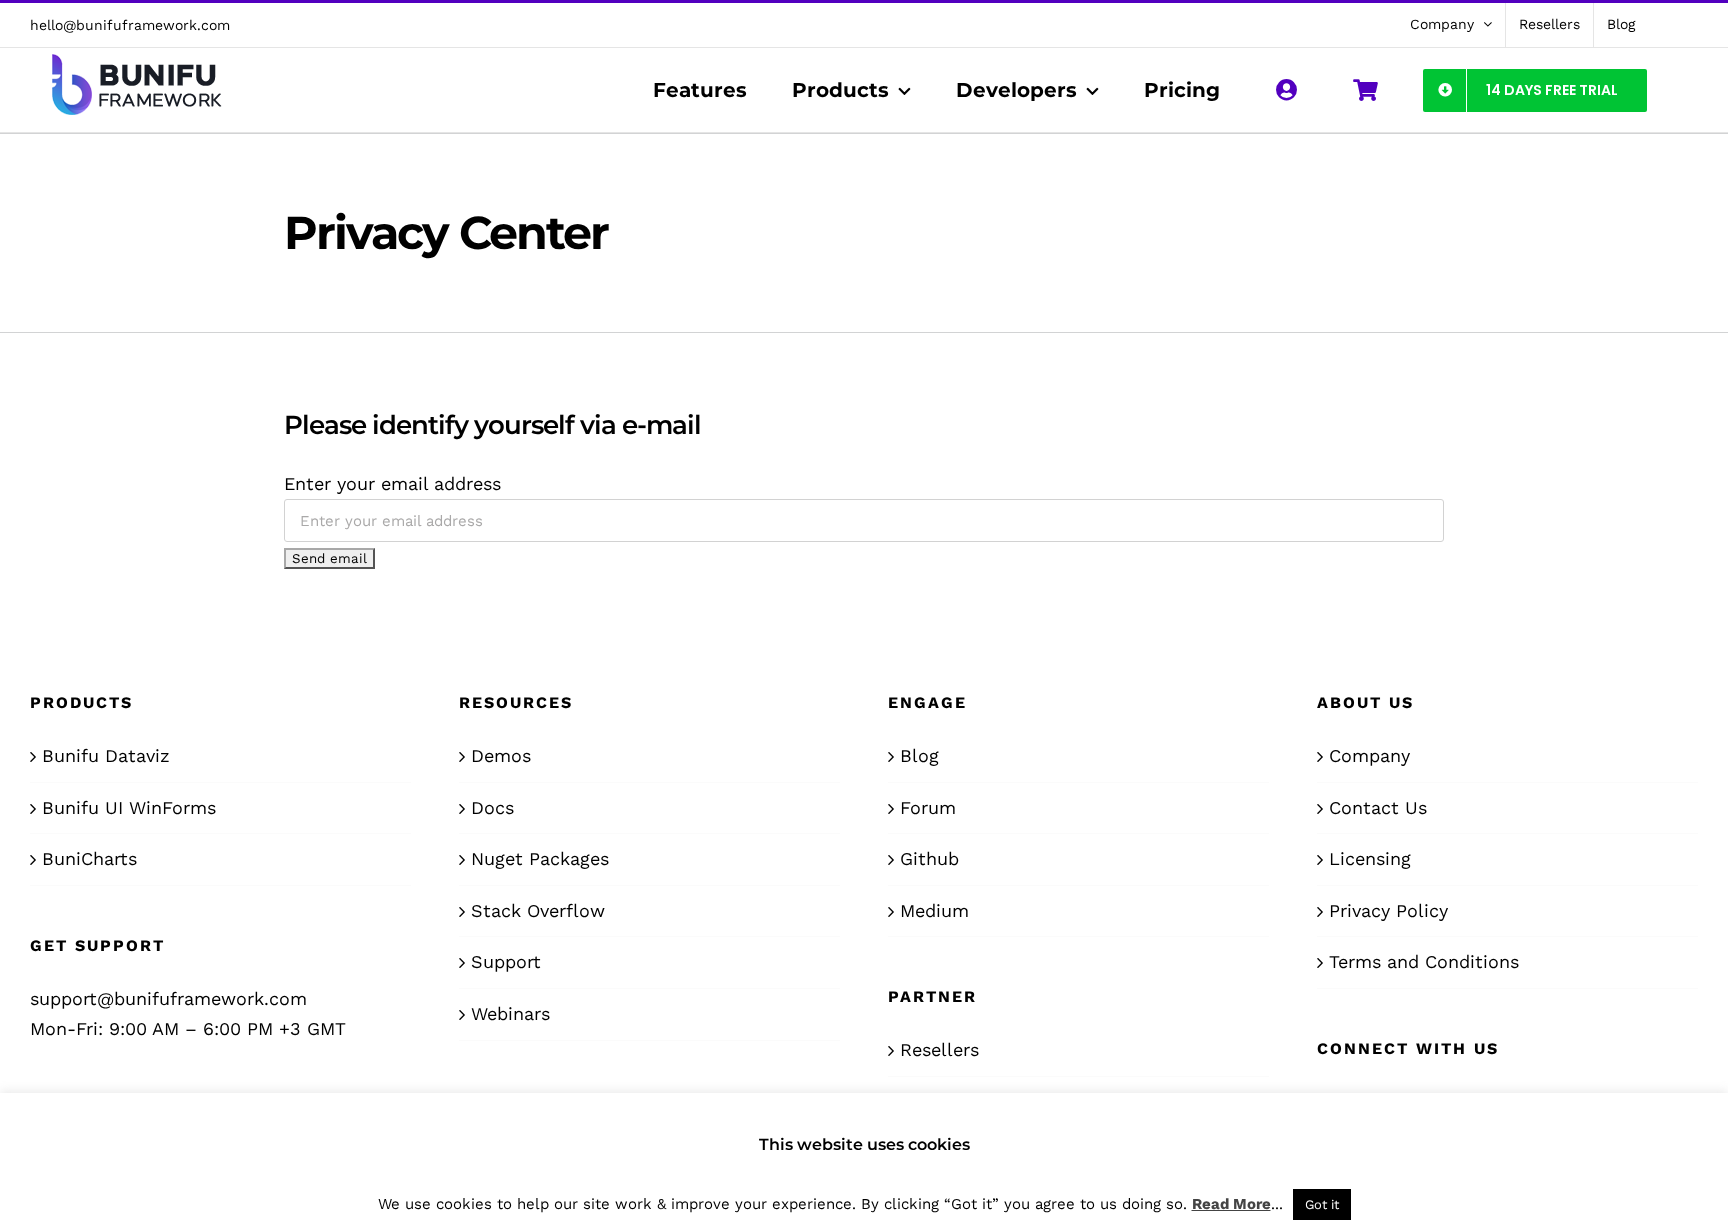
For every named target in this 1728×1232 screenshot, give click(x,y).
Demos (501, 755)
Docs (492, 807)
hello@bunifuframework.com (130, 25)
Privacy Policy (1388, 910)
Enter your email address (392, 483)
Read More (1231, 1204)
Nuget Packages (540, 858)
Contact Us (1378, 807)
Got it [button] (1322, 1204)
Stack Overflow (538, 910)
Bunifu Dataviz (106, 755)
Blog (919, 755)
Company (1369, 755)
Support (506, 961)
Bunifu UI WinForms (129, 807)
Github (929, 858)
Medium (934, 910)
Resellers (939, 1049)
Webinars (510, 1013)
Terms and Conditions (1424, 961)
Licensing (1370, 858)
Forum (928, 807)
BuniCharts (89, 858)
